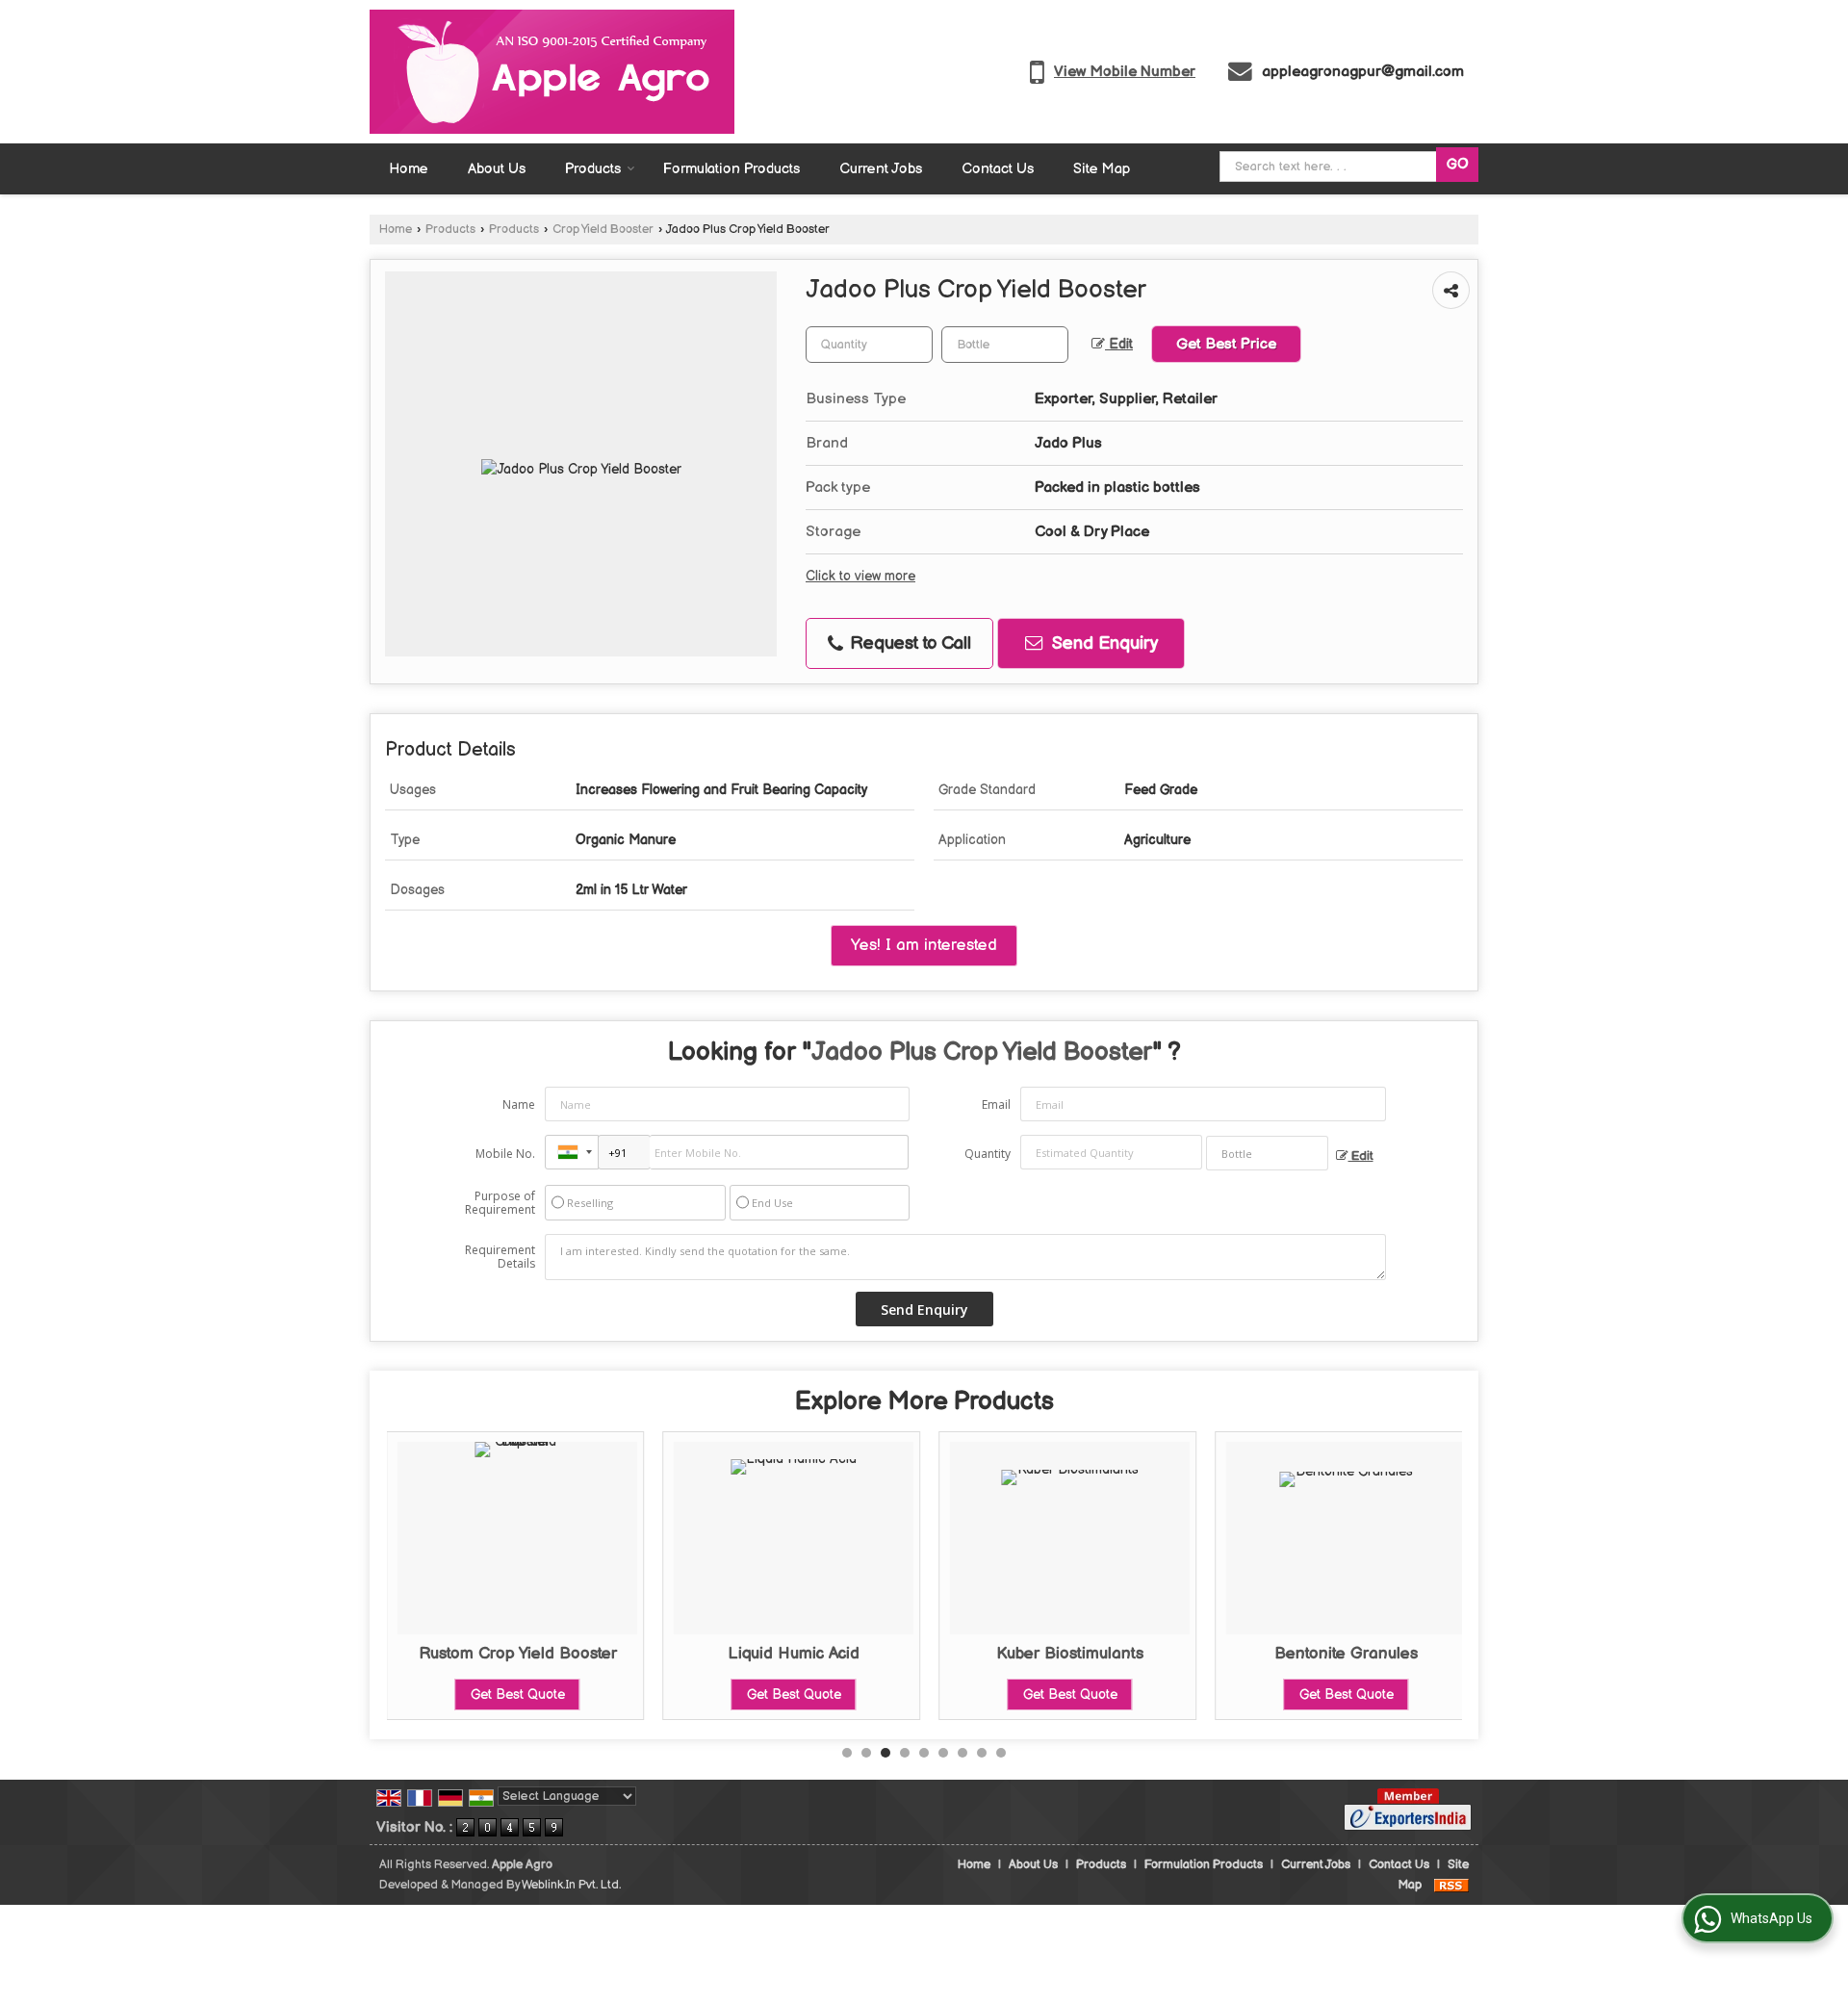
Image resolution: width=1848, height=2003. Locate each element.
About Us (497, 169)
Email (996, 1104)
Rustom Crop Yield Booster (518, 1654)
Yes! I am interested (924, 945)
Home (409, 169)
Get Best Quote (518, 1695)
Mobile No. (505, 1154)
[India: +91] (572, 1152)
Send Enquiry (1103, 643)
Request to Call (908, 643)
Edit (1119, 345)
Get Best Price (1226, 344)
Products (593, 169)
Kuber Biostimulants (1070, 1654)
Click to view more (860, 577)
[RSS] (1451, 1885)
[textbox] (1005, 345)
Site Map (1102, 169)
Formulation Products (731, 169)
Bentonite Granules (1346, 1654)
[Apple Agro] (552, 72)
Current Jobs (881, 169)
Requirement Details (500, 1257)
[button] (1125, 72)
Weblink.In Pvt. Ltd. (571, 1885)
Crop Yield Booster (603, 230)
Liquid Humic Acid (794, 1654)
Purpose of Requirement (500, 1203)
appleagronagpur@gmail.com (1363, 72)
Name (519, 1104)
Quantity (988, 1154)
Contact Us (998, 169)
